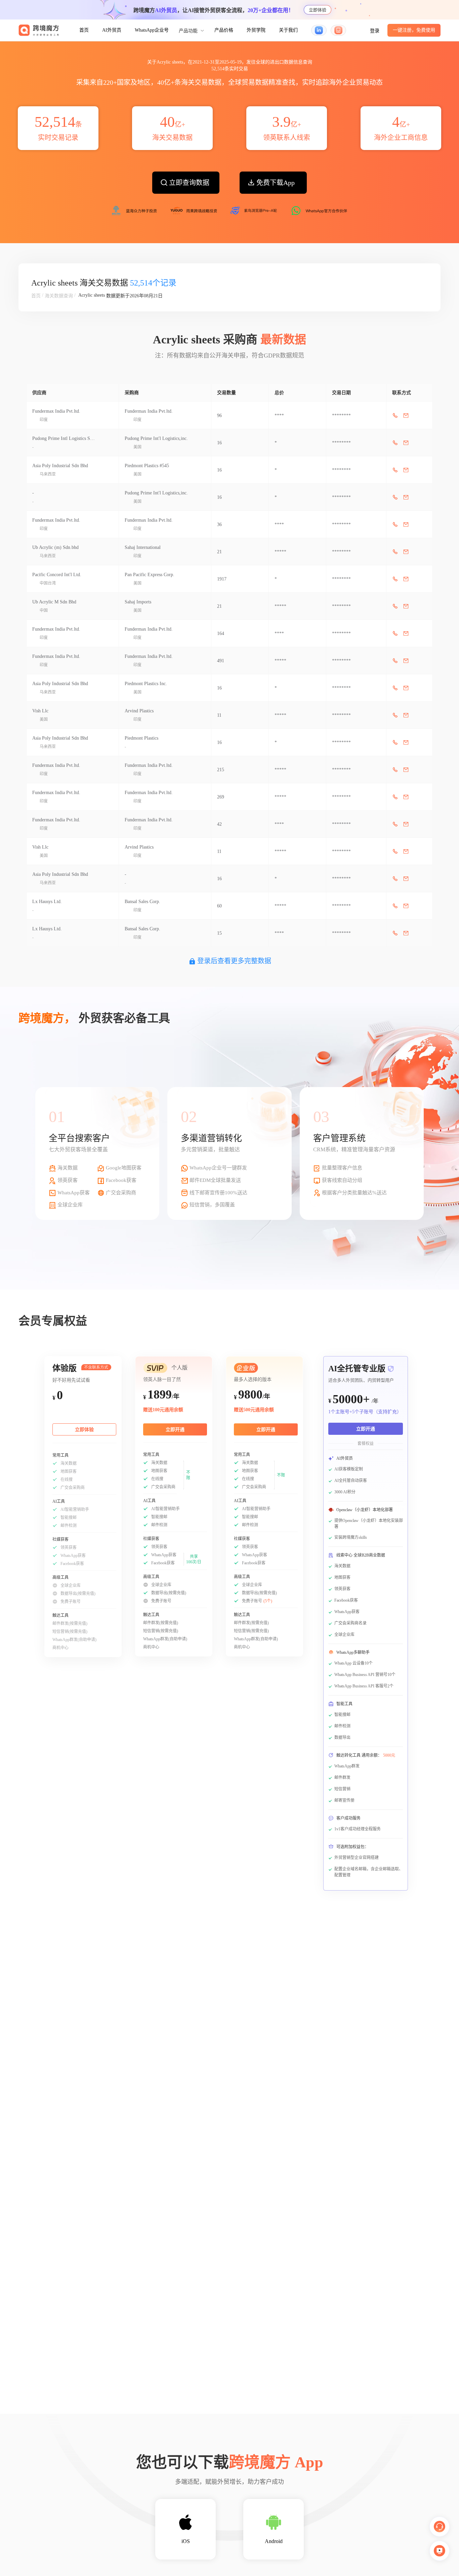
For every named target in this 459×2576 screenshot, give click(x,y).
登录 (375, 31)
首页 (84, 30)
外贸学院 (256, 30)
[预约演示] (440, 2551)
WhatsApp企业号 (152, 30)
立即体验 (318, 10)
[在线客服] (440, 2527)
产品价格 (224, 30)
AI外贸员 (112, 30)
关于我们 (288, 30)
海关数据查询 (59, 296)
